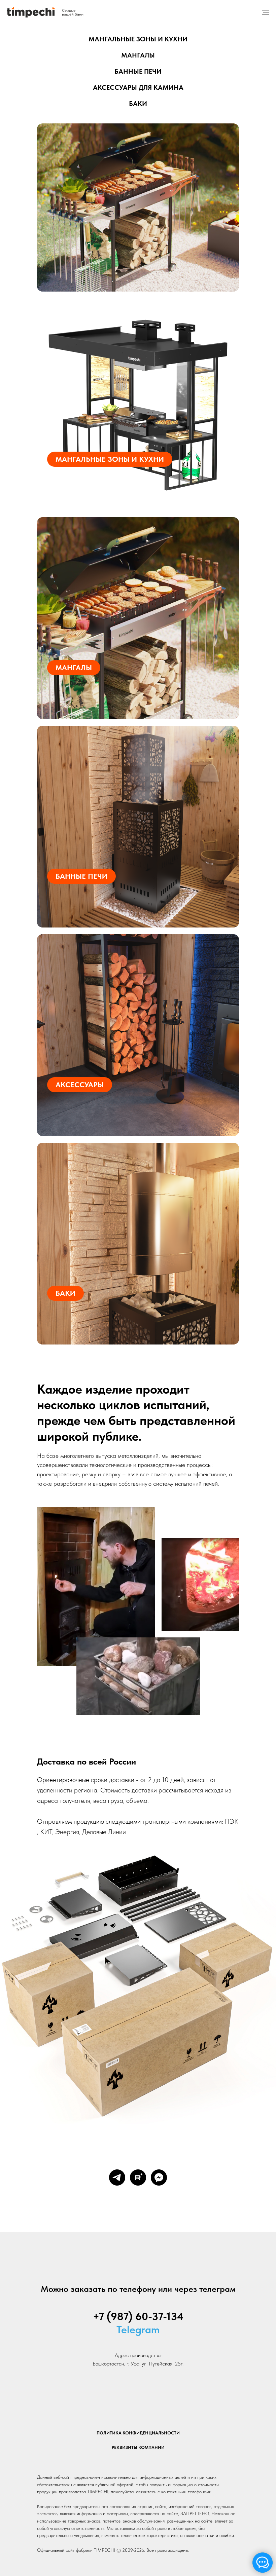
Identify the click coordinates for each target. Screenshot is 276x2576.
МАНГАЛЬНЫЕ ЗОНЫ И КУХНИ (138, 39)
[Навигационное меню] (266, 12)
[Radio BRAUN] (129, 213)
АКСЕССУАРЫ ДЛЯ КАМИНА (138, 87)
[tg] (117, 2177)
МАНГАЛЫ (138, 55)
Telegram (138, 2329)
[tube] (138, 2177)
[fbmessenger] (159, 2177)
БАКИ (138, 104)
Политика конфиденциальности (138, 2433)
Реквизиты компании (138, 2447)
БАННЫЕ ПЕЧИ (138, 71)
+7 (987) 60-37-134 (138, 2316)
